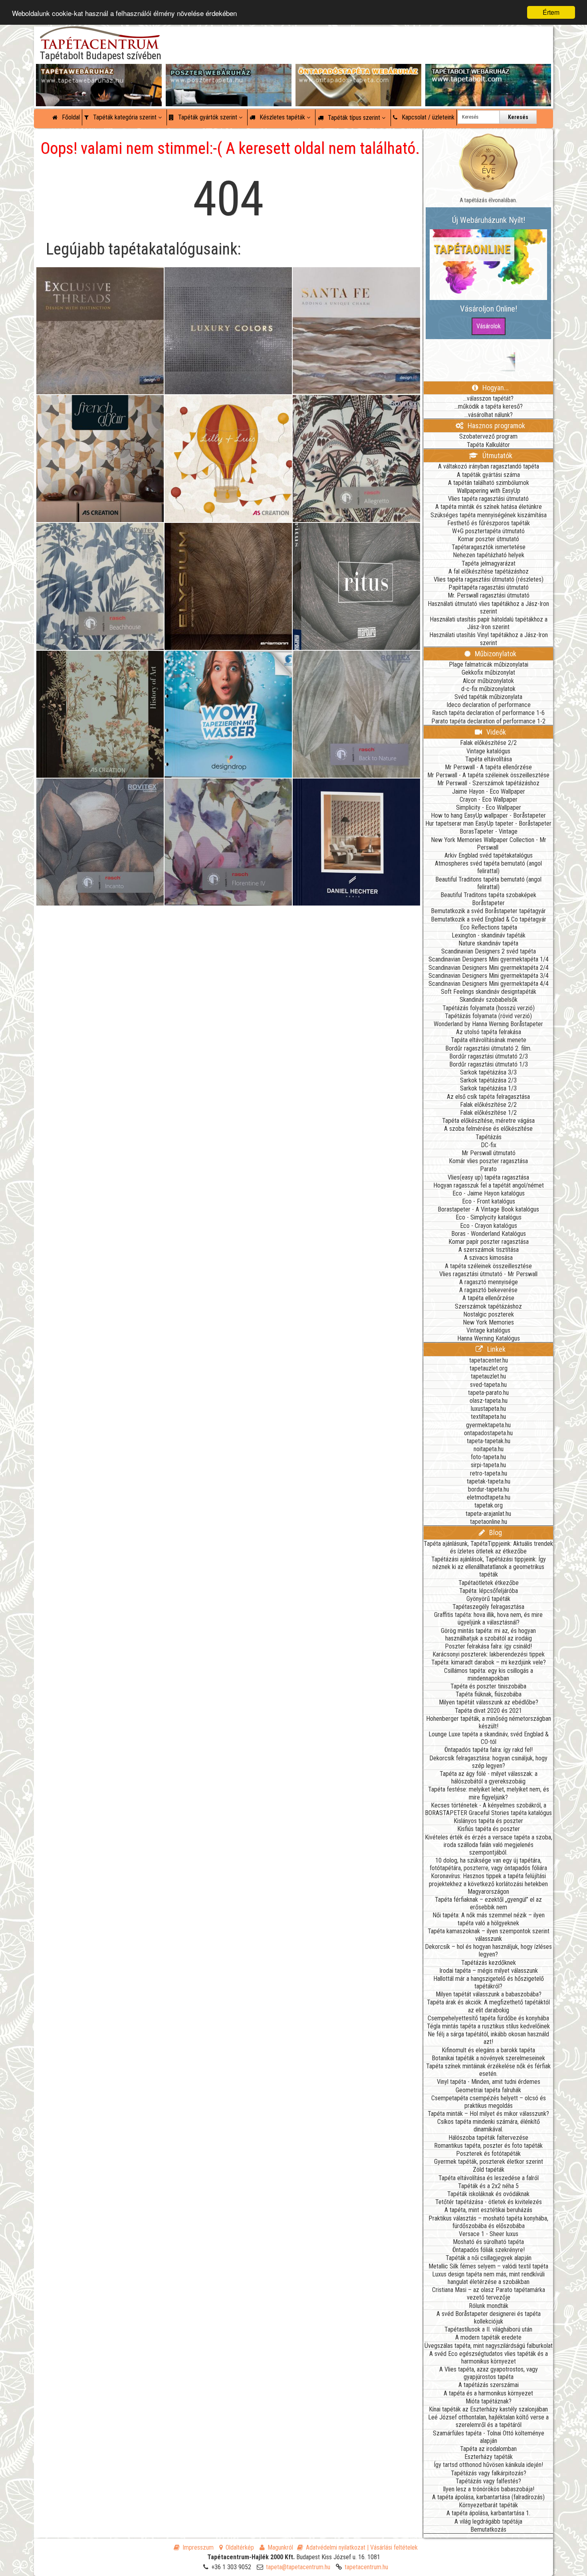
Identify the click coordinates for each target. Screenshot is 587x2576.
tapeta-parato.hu (488, 1393)
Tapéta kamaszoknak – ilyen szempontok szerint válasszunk (489, 1935)
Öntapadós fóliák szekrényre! (489, 2250)
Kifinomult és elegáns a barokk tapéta (488, 2050)
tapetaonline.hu (489, 1522)
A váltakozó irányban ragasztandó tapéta (489, 466)
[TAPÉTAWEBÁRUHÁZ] (99, 72)
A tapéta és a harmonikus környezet (488, 2393)
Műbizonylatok (495, 654)
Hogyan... (495, 388)
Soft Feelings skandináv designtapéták (489, 992)
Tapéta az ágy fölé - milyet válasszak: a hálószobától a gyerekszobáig (489, 1778)
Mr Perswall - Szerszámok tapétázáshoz (488, 783)
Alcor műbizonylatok (488, 681)
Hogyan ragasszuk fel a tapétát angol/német (489, 1185)
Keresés (518, 117)
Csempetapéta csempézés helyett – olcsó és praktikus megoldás (489, 2102)
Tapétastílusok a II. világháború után (488, 2329)
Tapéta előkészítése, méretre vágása (488, 1121)
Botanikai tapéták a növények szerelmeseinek (488, 2058)
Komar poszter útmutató (488, 539)
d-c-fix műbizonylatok (488, 689)
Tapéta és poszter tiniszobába (488, 1686)
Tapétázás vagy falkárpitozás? (489, 2473)
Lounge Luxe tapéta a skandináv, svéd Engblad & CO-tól (489, 1738)
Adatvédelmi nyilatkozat (336, 2547)
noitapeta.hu (489, 1449)
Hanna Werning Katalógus (489, 1338)
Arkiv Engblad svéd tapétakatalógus (489, 855)
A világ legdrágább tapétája (488, 2521)
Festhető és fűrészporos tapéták (489, 523)
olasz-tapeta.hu (489, 1401)
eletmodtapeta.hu (489, 1497)
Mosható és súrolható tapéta (488, 2242)
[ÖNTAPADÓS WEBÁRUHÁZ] (358, 72)
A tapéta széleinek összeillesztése (488, 1266)
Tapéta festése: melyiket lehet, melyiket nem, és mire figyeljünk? (489, 1793)
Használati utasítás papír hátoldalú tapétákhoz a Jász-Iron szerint (489, 623)
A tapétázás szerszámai (489, 2385)
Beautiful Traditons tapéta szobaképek (488, 895)
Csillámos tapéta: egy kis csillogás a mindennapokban (489, 1674)
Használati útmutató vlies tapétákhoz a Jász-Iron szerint (488, 608)
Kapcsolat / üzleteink (427, 117)
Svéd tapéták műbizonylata (488, 697)
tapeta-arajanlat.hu (488, 1514)
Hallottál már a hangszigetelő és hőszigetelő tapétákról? (489, 1982)
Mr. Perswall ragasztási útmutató (489, 595)
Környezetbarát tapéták (488, 2505)
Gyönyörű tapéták (488, 1599)
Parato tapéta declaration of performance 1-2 (488, 721)
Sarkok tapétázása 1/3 (488, 1088)
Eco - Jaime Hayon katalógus (489, 1193)
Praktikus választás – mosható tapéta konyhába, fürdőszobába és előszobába (488, 2222)
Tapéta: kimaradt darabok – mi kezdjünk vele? (489, 1662)
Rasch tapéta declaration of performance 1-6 (488, 713)
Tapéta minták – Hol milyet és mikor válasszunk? (488, 2114)
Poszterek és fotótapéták (488, 2154)
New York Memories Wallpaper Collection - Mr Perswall (489, 844)
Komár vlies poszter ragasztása (488, 1161)
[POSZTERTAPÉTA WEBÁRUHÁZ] (229, 72)
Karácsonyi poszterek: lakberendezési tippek (489, 1654)
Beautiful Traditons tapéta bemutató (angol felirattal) (488, 883)
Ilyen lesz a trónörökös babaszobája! (489, 2489)
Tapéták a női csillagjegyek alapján (489, 2258)
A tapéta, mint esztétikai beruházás (488, 2210)
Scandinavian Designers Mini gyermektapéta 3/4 (489, 976)
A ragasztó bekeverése (488, 1290)
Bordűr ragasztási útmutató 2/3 (489, 1056)
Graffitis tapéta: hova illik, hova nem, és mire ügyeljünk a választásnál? (488, 1619)
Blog (495, 1532)
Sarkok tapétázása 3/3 (488, 1072)
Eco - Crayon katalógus (489, 1226)
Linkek (496, 1349)
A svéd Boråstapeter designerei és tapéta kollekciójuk (489, 2318)
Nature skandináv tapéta (488, 943)
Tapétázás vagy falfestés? (488, 2481)
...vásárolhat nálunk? (489, 415)
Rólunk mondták (489, 2306)
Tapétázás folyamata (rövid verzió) (488, 1016)
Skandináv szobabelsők (489, 1000)
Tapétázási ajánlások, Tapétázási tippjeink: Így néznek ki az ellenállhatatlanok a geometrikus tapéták (489, 1567)
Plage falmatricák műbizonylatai (489, 664)
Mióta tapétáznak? (489, 2401)
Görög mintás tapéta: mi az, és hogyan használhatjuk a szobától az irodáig (488, 1635)
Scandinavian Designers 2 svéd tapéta (489, 951)
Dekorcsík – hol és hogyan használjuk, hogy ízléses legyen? (488, 1950)
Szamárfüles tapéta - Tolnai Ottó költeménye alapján (489, 2437)
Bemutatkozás (488, 2529)
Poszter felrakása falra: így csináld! (488, 1646)
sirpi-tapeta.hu (488, 1465)
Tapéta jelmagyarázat (489, 563)
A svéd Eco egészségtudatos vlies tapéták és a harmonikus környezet (489, 2358)
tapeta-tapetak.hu (489, 1441)
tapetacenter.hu (489, 1360)
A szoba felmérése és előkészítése (488, 1129)
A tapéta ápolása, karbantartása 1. (488, 2513)
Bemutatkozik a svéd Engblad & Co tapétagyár (489, 919)
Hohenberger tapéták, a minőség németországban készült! (489, 1722)
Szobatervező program (488, 436)
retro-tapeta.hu (489, 1473)
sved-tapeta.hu (488, 1385)
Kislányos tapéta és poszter (488, 1821)
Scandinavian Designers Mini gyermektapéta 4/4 (489, 984)
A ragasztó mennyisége (489, 1282)
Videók (495, 732)
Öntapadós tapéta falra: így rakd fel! (489, 1750)
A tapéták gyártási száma (488, 475)
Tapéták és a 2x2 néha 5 (488, 2186)
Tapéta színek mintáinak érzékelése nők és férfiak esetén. (488, 2070)
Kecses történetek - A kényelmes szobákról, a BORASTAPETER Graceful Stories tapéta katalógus (488, 1809)
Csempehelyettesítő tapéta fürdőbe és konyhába (488, 2018)
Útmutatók (497, 456)
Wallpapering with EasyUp (489, 491)
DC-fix (489, 1145)
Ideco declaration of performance (489, 705)
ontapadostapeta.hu (488, 1433)
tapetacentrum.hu (366, 2567)
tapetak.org (489, 1505)
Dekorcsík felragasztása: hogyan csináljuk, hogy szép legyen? (488, 1762)
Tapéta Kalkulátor (488, 445)
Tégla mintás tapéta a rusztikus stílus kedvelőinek (488, 2026)
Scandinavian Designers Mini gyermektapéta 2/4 (489, 968)
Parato (488, 1169)
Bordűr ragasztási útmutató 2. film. (488, 1048)
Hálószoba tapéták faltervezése (488, 2138)
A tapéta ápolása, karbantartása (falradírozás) (488, 2497)
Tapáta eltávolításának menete (489, 1040)
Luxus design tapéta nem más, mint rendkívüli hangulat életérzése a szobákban (488, 2278)
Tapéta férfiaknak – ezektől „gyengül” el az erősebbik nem (488, 1903)
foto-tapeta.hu (488, 1457)
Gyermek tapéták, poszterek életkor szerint (489, 2162)
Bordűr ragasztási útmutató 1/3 (489, 1064)
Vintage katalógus (488, 751)
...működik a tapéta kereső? (489, 406)
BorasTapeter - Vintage (489, 831)
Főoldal (70, 117)
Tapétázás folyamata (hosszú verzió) (489, 1008)
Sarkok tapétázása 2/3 (488, 1080)
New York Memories (488, 1322)
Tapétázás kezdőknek (489, 1963)
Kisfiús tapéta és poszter (489, 1829)
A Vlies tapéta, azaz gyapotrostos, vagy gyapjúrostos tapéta (489, 2373)
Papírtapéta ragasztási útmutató (489, 587)
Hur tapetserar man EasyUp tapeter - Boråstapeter (488, 823)
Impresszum (198, 2547)
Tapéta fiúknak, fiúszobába (489, 1694)
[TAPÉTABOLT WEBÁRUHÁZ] (488, 72)
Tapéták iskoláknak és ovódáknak (488, 2194)
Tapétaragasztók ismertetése (489, 547)
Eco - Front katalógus (489, 1201)
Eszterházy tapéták (489, 2457)
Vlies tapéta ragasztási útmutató (488, 499)
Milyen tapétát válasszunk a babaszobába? (489, 1994)
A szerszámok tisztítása (489, 1250)
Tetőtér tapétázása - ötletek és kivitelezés (489, 2202)
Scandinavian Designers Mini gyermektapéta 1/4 (489, 959)
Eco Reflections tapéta (489, 927)
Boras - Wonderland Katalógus (489, 1234)
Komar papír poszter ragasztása (489, 1242)
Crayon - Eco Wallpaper (489, 799)
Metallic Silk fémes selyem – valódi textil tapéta (488, 2266)
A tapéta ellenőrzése (488, 1298)
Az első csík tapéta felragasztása (488, 1097)
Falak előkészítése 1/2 (488, 1113)
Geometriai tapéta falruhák (488, 2090)
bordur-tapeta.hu (489, 1489)
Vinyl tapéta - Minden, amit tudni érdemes (489, 2082)
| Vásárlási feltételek (392, 2547)
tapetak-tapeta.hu (489, 1481)
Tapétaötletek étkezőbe (489, 1583)
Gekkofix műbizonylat (488, 672)
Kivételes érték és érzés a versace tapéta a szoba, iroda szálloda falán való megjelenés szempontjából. (489, 1845)
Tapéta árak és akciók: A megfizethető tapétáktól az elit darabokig (488, 2006)
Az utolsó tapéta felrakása (489, 1032)
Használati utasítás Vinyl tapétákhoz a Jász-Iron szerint (489, 639)
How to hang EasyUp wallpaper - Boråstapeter (488, 815)
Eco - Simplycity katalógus (489, 1217)
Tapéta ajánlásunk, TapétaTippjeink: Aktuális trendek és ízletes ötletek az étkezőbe (488, 1547)
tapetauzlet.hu (488, 1376)
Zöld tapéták (489, 2170)
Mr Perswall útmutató (489, 1153)
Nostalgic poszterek (489, 1314)
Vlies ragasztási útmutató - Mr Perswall (488, 1274)
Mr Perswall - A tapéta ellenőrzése (488, 767)
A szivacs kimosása (488, 1258)
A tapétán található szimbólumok (489, 483)
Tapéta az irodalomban (488, 2449)
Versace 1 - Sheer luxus (489, 2234)
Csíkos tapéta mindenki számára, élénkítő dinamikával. (489, 2125)
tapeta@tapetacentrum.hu (298, 2567)
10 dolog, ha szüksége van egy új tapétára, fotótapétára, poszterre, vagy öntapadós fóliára (488, 1864)
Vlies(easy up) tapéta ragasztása (488, 1177)
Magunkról (280, 2547)
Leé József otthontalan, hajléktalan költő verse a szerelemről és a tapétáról (488, 2421)
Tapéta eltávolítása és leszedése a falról (489, 2178)
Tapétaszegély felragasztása (488, 1607)
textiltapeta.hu (488, 1417)
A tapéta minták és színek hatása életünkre (489, 507)
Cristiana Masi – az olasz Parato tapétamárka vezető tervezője (489, 2294)
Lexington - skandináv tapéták (489, 935)
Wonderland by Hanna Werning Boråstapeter (488, 1024)
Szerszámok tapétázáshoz (488, 1306)
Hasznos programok (496, 426)
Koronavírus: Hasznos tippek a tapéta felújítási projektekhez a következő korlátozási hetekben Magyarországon (488, 1884)
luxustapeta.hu (488, 1409)
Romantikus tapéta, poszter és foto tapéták (488, 2146)
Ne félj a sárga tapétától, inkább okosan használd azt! (488, 2038)
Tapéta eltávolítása (489, 759)
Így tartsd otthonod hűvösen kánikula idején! (488, 2465)
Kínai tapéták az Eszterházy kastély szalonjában (488, 2409)
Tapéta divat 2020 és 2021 (488, 1711)
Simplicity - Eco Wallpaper (489, 807)
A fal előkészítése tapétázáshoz (489, 571)
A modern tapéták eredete (488, 2337)
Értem (551, 12)
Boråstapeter (488, 903)
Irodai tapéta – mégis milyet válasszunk (489, 1971)
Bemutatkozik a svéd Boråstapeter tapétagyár (488, 911)
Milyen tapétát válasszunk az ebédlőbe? (489, 1702)
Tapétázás (489, 1137)
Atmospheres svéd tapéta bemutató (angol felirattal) (488, 867)
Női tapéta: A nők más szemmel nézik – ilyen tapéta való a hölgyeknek (489, 1919)
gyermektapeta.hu (488, 1425)
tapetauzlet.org (489, 1368)
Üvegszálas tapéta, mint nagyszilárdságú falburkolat (489, 2346)
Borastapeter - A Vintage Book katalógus (488, 1209)
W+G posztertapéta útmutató (488, 531)
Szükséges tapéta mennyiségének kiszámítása (489, 515)
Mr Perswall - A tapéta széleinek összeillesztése (488, 775)
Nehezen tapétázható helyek (489, 555)
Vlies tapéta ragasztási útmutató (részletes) (489, 579)
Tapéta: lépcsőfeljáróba (489, 1591)
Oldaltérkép (240, 2547)
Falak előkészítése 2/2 (488, 743)
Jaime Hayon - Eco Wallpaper (489, 791)
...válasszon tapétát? (488, 398)
